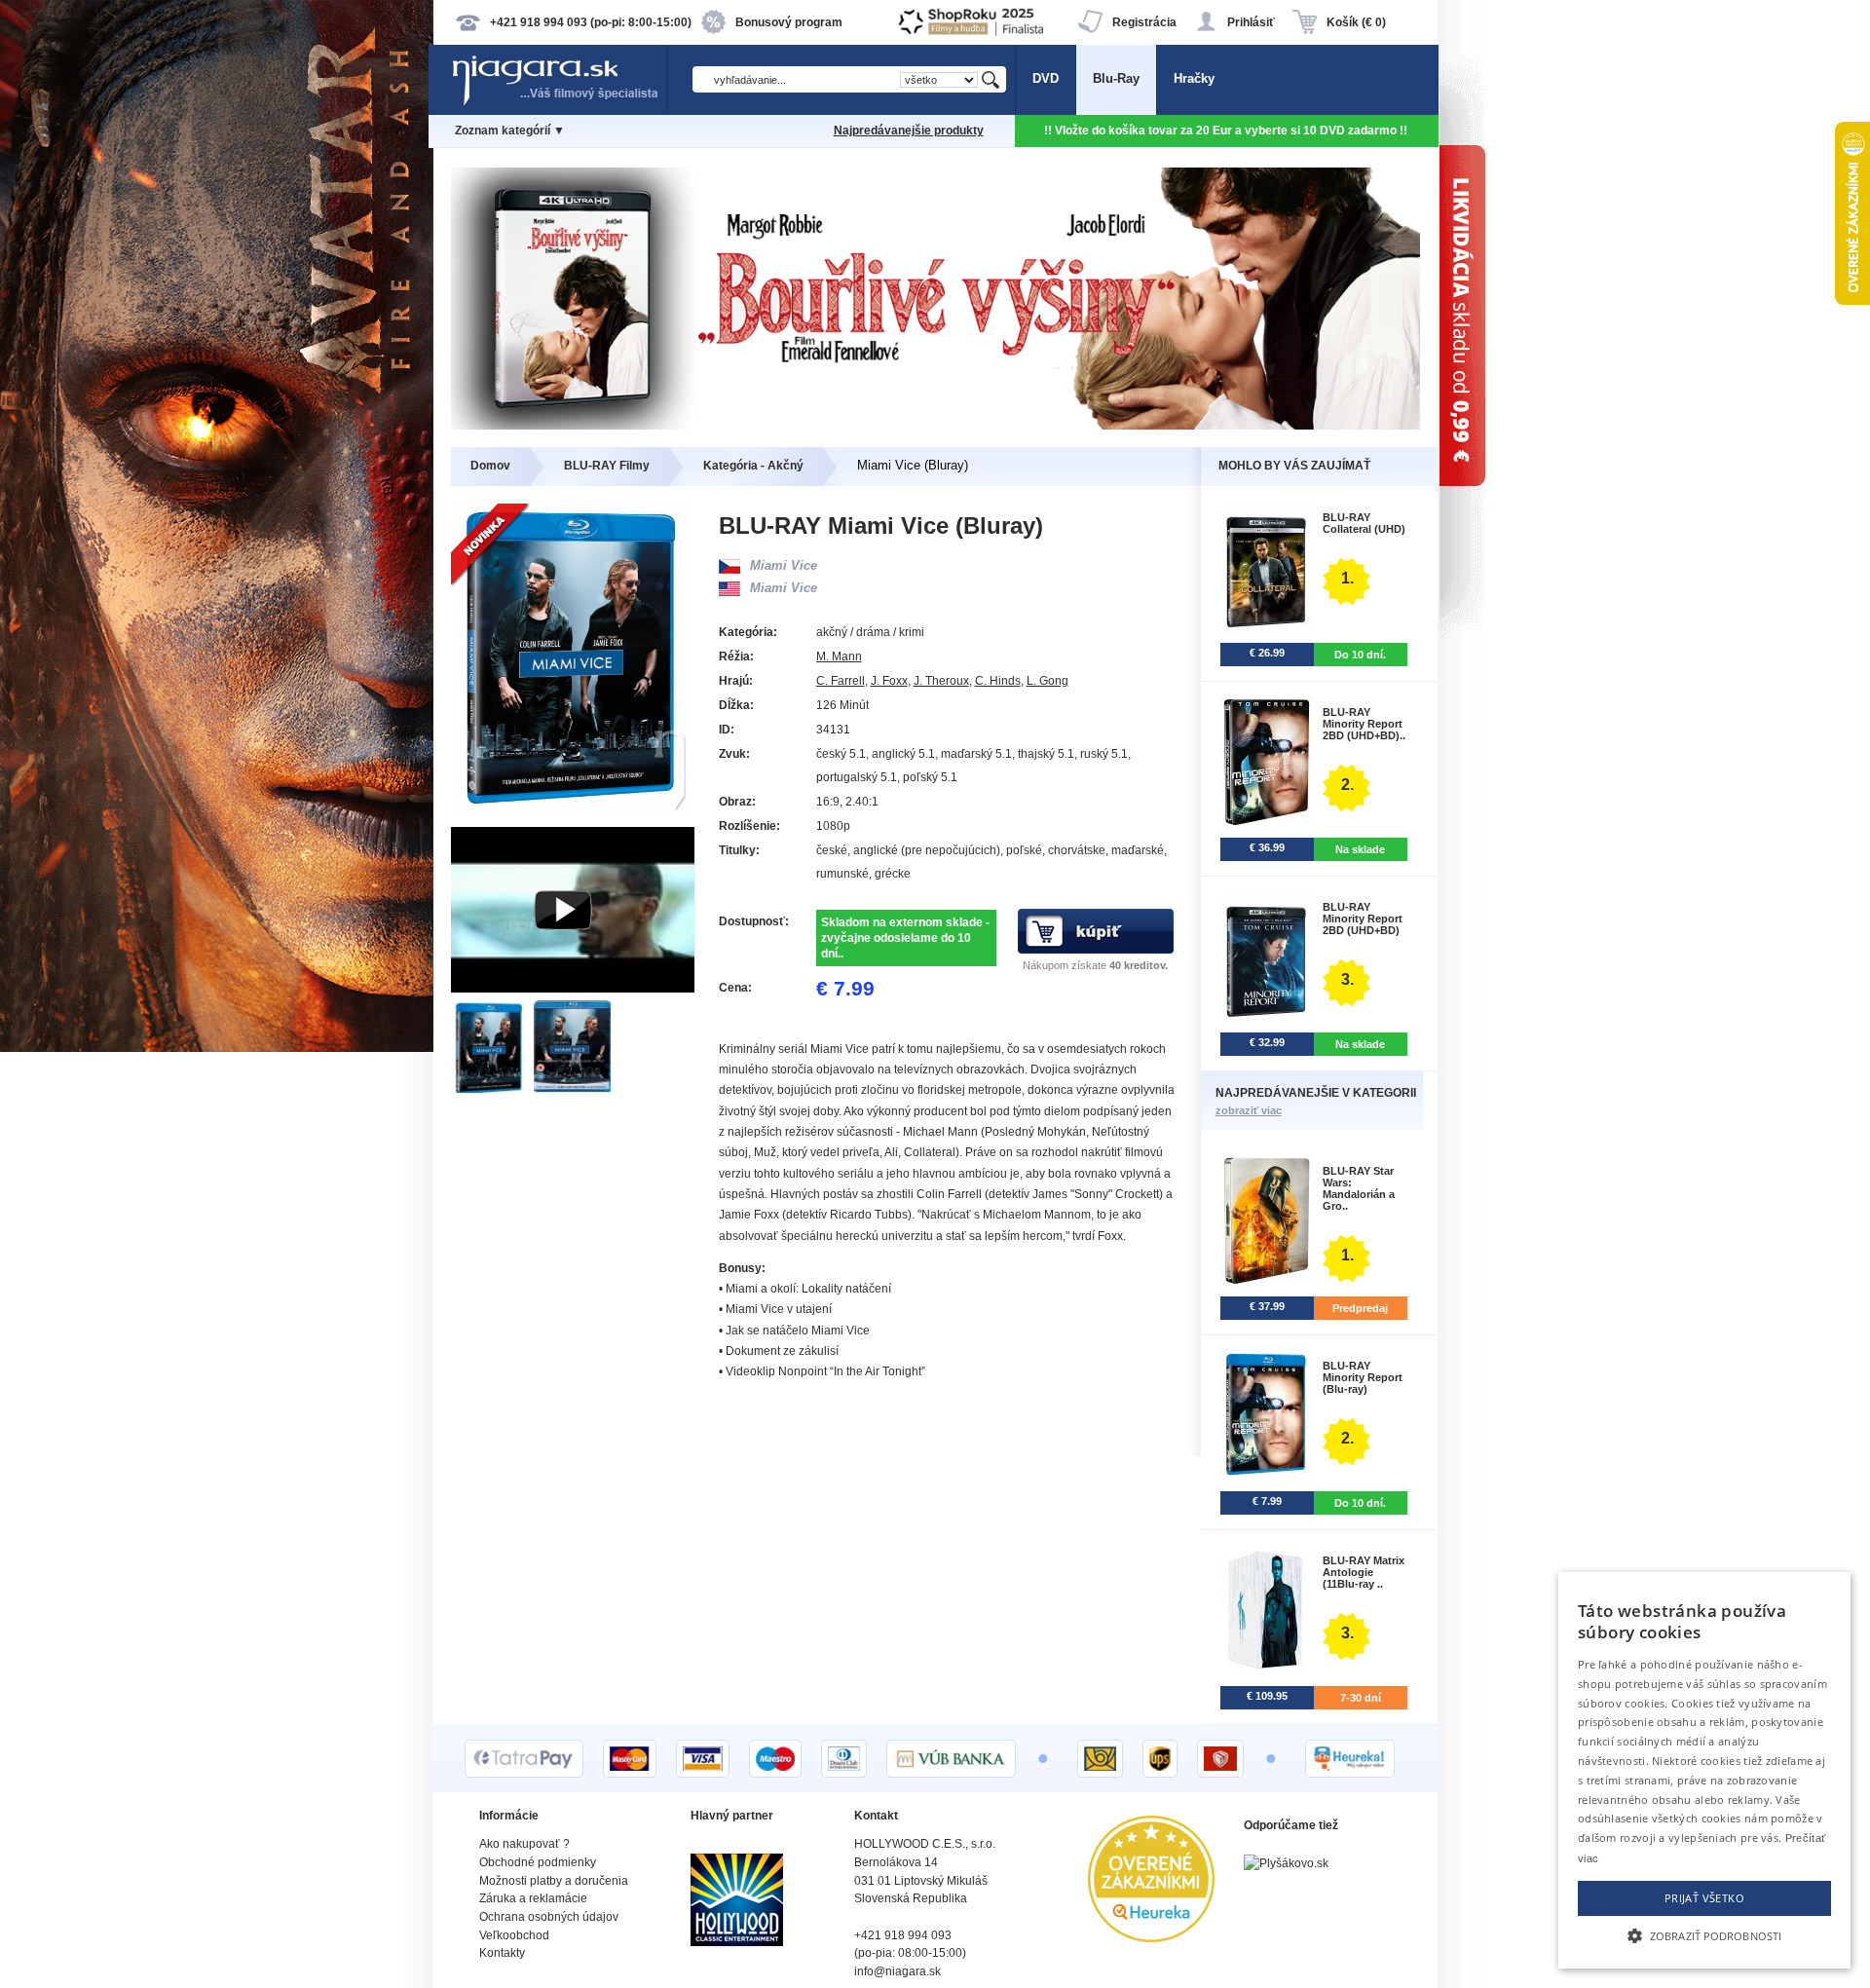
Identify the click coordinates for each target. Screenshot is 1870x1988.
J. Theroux (941, 681)
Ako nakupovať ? (524, 1844)
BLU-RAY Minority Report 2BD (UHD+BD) (1363, 919)
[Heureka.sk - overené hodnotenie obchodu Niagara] (1151, 1938)
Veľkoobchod (514, 1935)
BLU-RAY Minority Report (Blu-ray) (1363, 1377)
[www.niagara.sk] (559, 104)
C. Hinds (998, 681)
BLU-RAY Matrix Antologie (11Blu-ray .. (1364, 1572)
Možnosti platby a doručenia (554, 1881)
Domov (490, 466)
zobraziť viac (1249, 1110)
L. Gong (1047, 681)
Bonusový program (789, 22)
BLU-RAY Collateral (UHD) (1364, 523)
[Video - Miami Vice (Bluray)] (573, 988)
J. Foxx (889, 681)
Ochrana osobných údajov (549, 1917)
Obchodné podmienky (538, 1862)
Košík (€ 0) (1356, 22)
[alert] (1704, 1770)
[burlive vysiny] (935, 425)
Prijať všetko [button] (1704, 1898)
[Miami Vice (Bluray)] (492, 1088)
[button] (1704, 1934)
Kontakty (502, 1953)
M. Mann (839, 656)
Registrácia (1144, 22)
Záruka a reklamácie (533, 1898)
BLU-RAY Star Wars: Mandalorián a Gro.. (1359, 1188)
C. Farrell (841, 681)
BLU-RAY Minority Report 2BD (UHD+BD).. (1364, 724)
